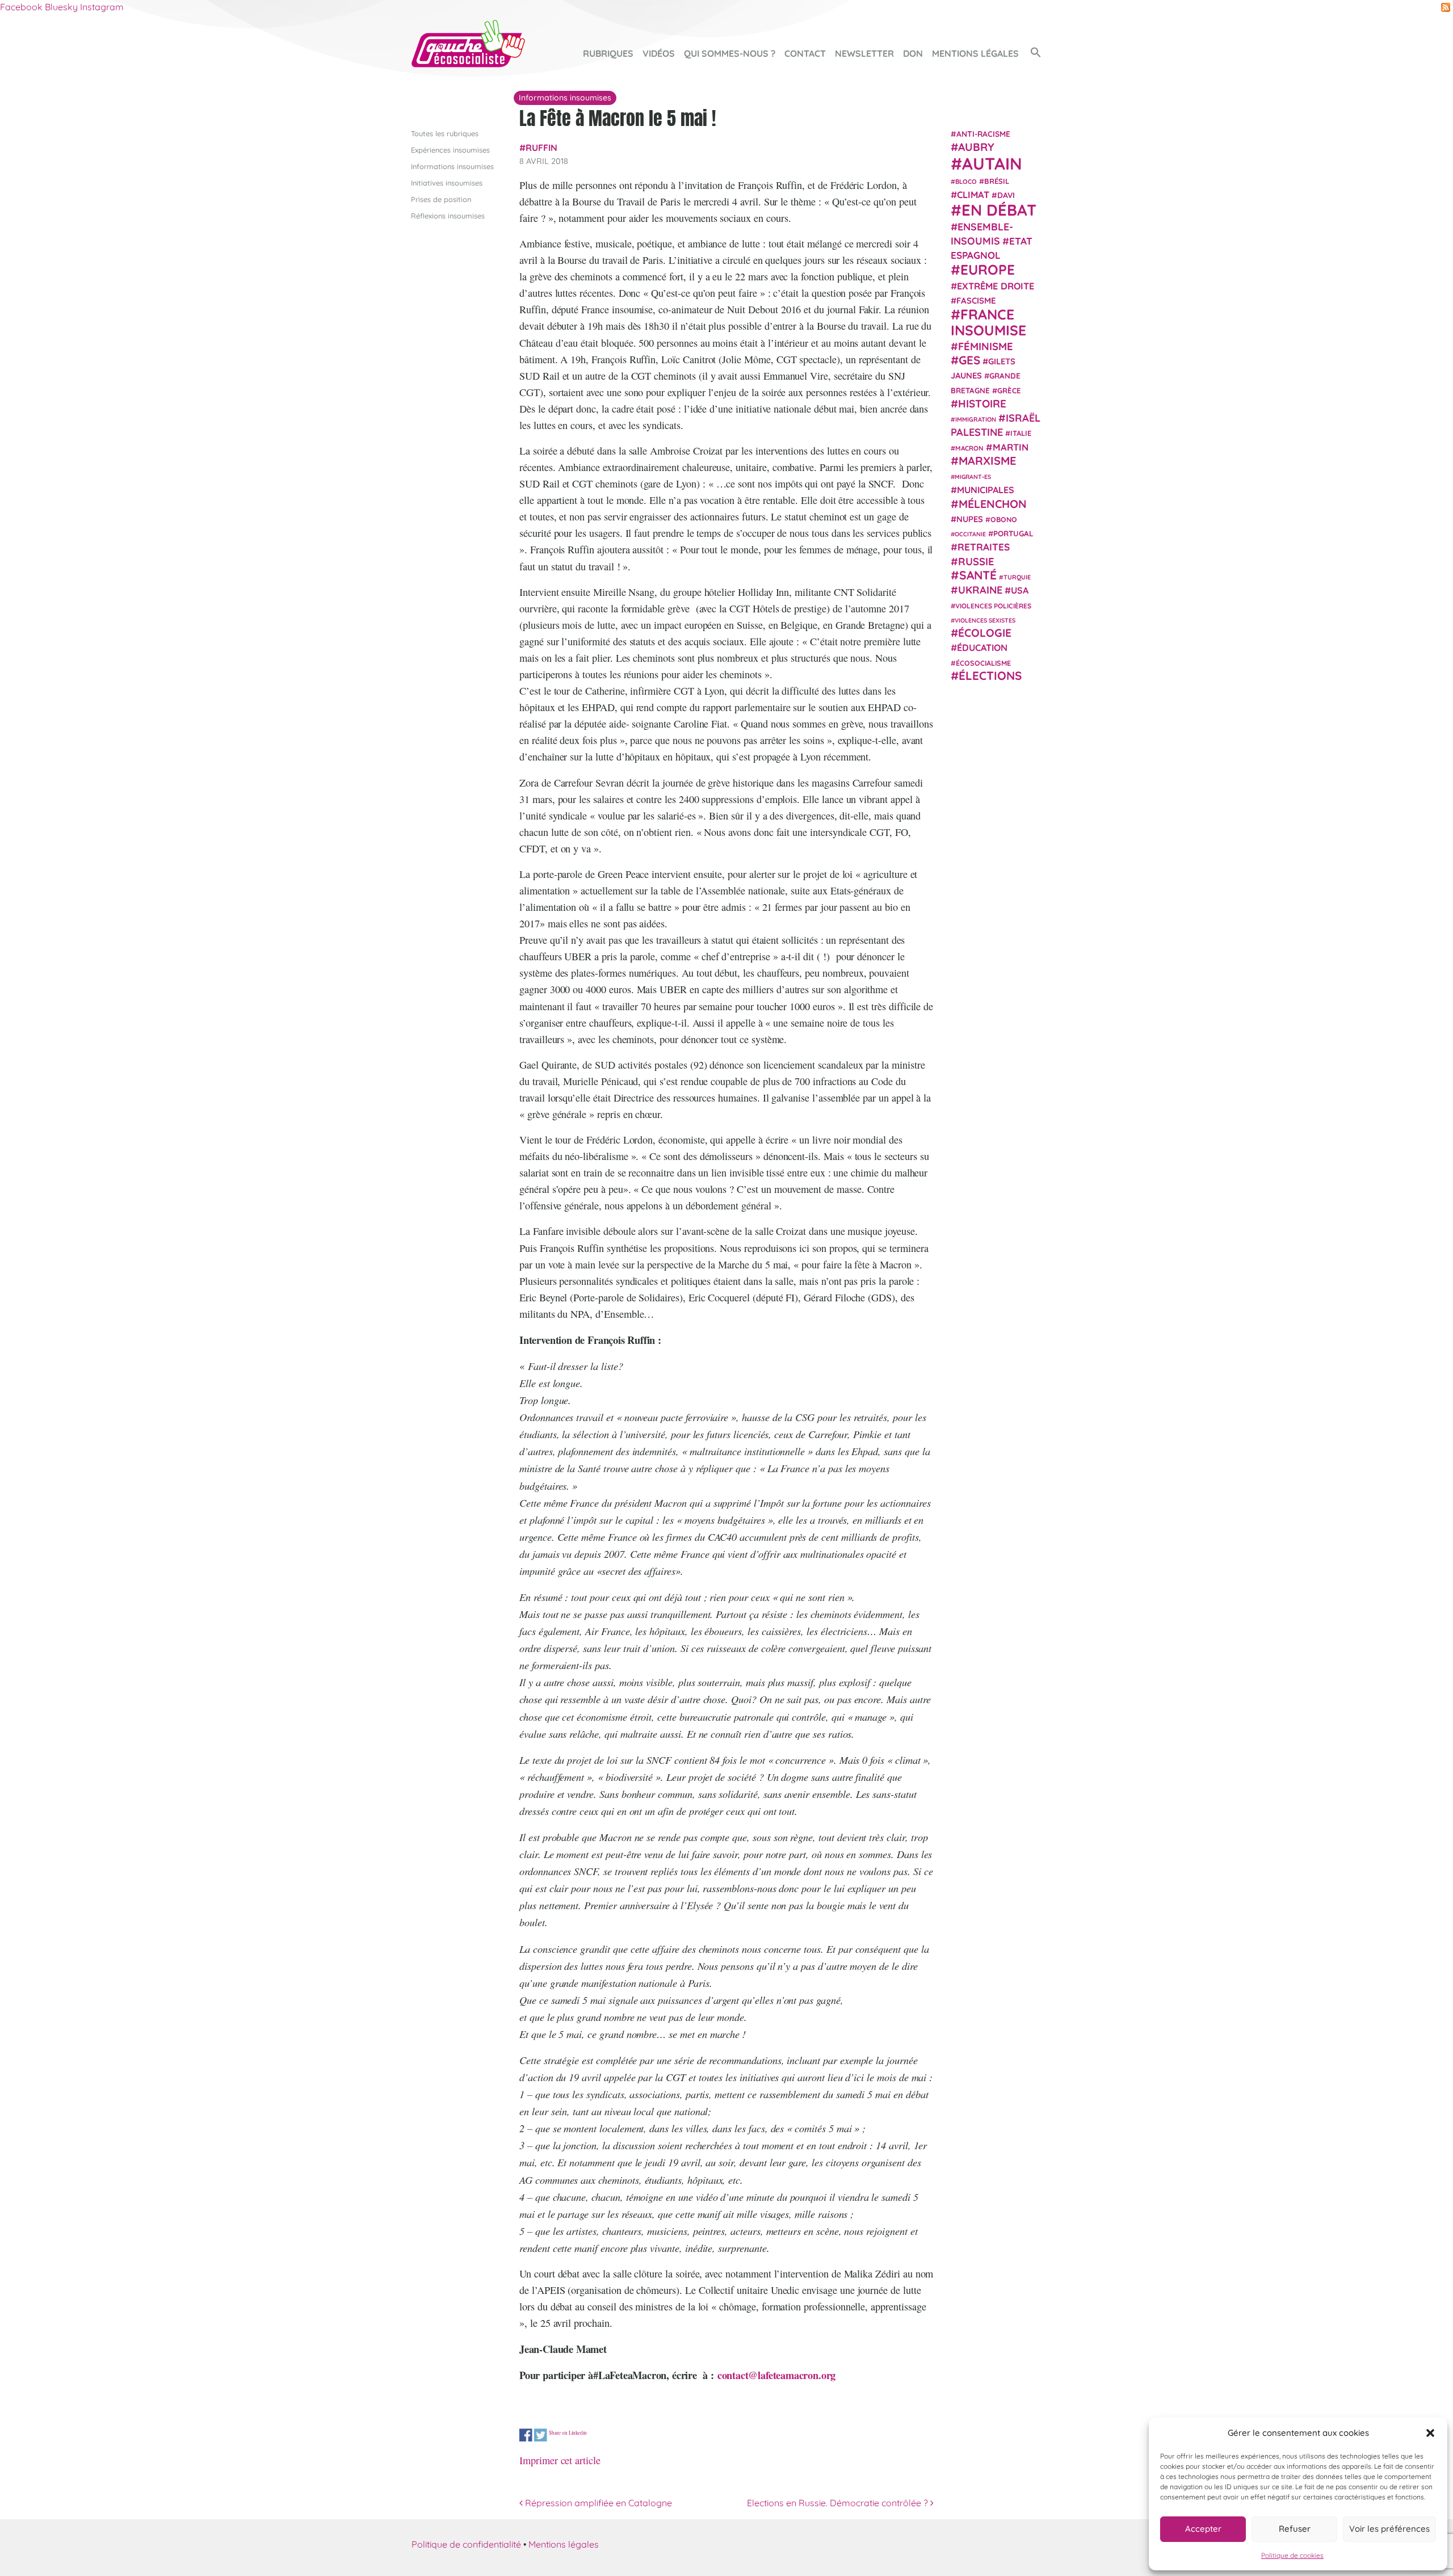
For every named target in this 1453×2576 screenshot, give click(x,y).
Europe (988, 269)
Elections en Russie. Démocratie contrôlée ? (839, 2503)
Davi (1006, 195)
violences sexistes (985, 620)
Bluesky (61, 7)
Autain (992, 163)
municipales (986, 490)
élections (990, 675)
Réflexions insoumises (448, 216)
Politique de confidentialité (466, 2544)
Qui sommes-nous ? (730, 53)
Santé (978, 575)
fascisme (976, 301)
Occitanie (970, 534)
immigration (976, 419)
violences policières (993, 605)
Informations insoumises (452, 166)
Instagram (102, 7)
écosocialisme (983, 662)
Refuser (1295, 2529)
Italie (1021, 433)
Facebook (21, 7)
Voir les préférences (1389, 2529)
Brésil (997, 180)
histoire (982, 403)
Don (913, 53)
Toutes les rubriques (445, 133)
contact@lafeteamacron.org (776, 2375)
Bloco (966, 181)
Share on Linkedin (568, 2433)
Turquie (1017, 577)
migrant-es (973, 477)
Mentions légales (975, 53)
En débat (999, 210)
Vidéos (659, 53)
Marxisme (987, 460)
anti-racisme (983, 134)
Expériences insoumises (450, 150)
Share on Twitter (541, 2436)
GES (969, 360)
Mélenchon (993, 503)
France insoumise (988, 322)
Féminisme (986, 346)
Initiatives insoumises (447, 183)
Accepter (1203, 2529)
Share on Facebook (526, 2436)
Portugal (1013, 533)
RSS (1446, 7)
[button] (1430, 2433)
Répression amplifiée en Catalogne (597, 2503)
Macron (969, 447)
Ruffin (541, 148)
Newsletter (864, 53)
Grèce (1009, 390)
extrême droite (996, 285)
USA (1020, 590)
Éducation (982, 648)
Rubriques (608, 53)
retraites (984, 547)
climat (973, 195)
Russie (976, 561)
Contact (805, 53)
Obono (1004, 519)
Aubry (976, 147)
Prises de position (441, 199)
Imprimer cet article (560, 2460)
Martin (1011, 446)
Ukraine (980, 590)
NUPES (970, 519)
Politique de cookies (1292, 2555)
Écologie (985, 633)
